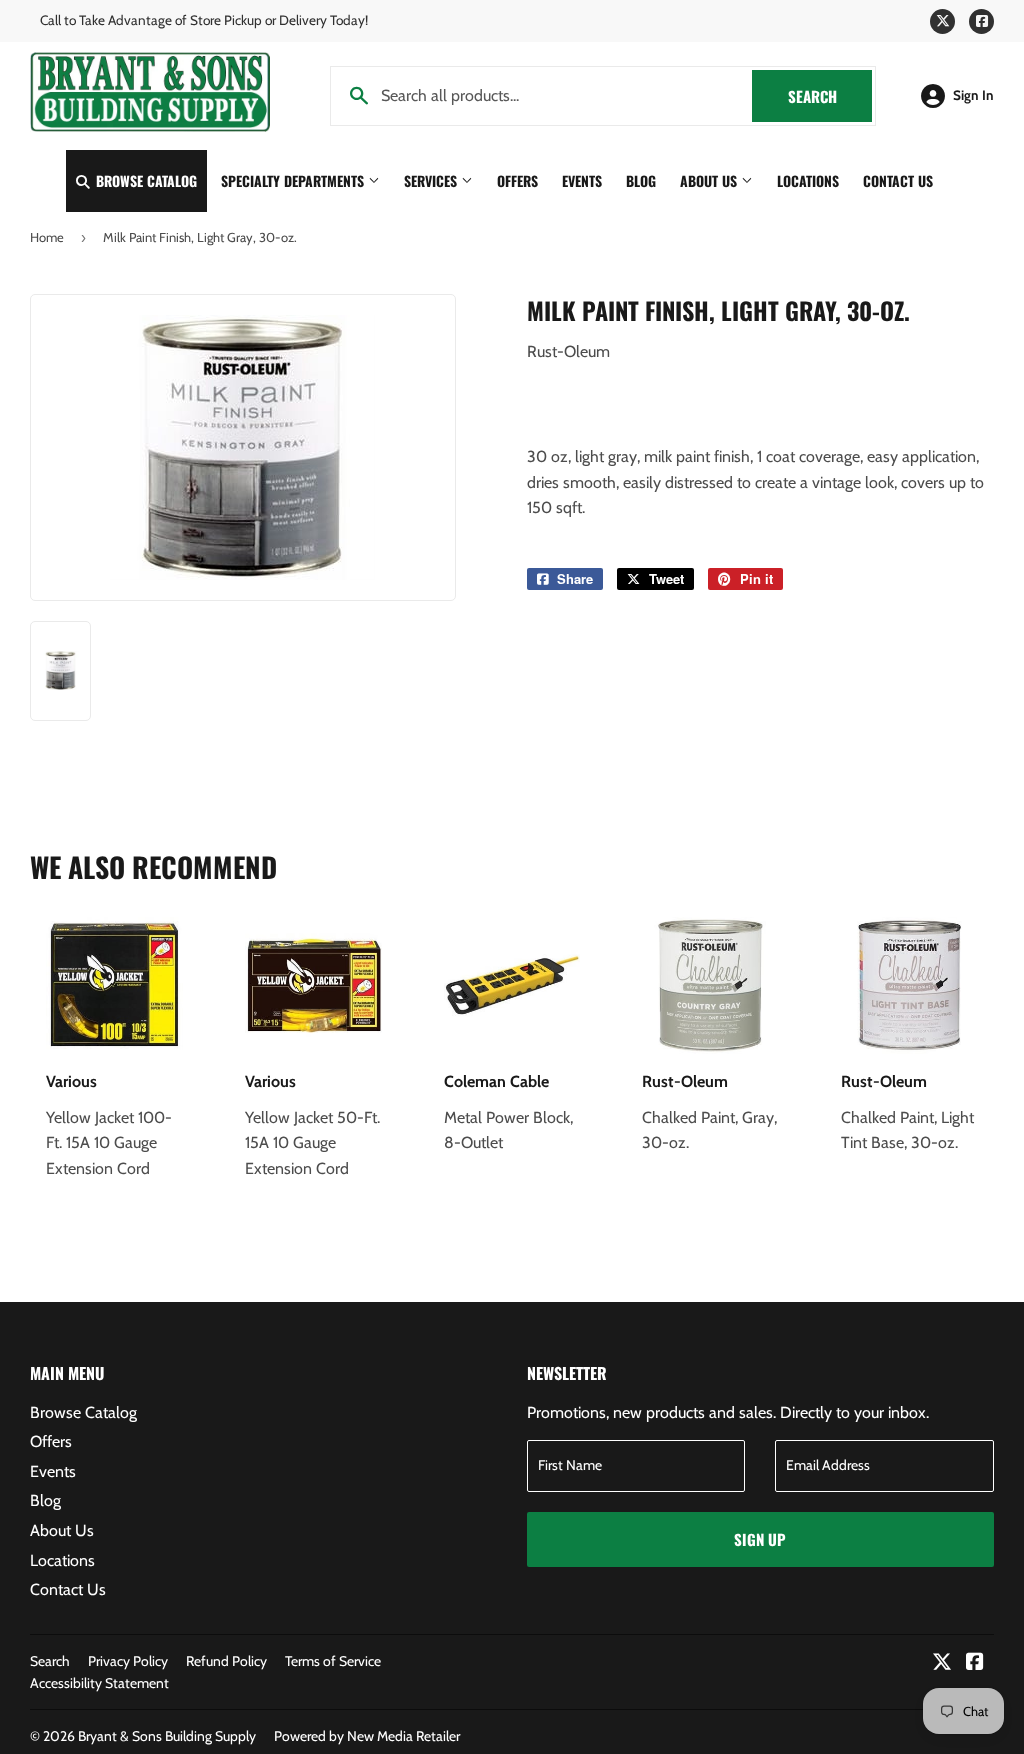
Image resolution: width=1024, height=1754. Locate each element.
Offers (517, 180)
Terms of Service (333, 1661)
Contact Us (898, 180)
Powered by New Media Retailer (367, 1736)
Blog (641, 180)
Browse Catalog (144, 180)
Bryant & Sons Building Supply (167, 1736)
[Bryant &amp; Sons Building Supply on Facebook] (975, 1663)
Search (830, 96)
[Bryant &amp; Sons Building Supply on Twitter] (942, 1663)
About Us (710, 180)
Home (47, 237)
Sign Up (760, 1539)
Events (582, 180)
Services (432, 180)
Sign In (973, 95)
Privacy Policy (128, 1661)
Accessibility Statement (99, 1683)
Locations (808, 180)
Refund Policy (226, 1661)
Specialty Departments (294, 180)
